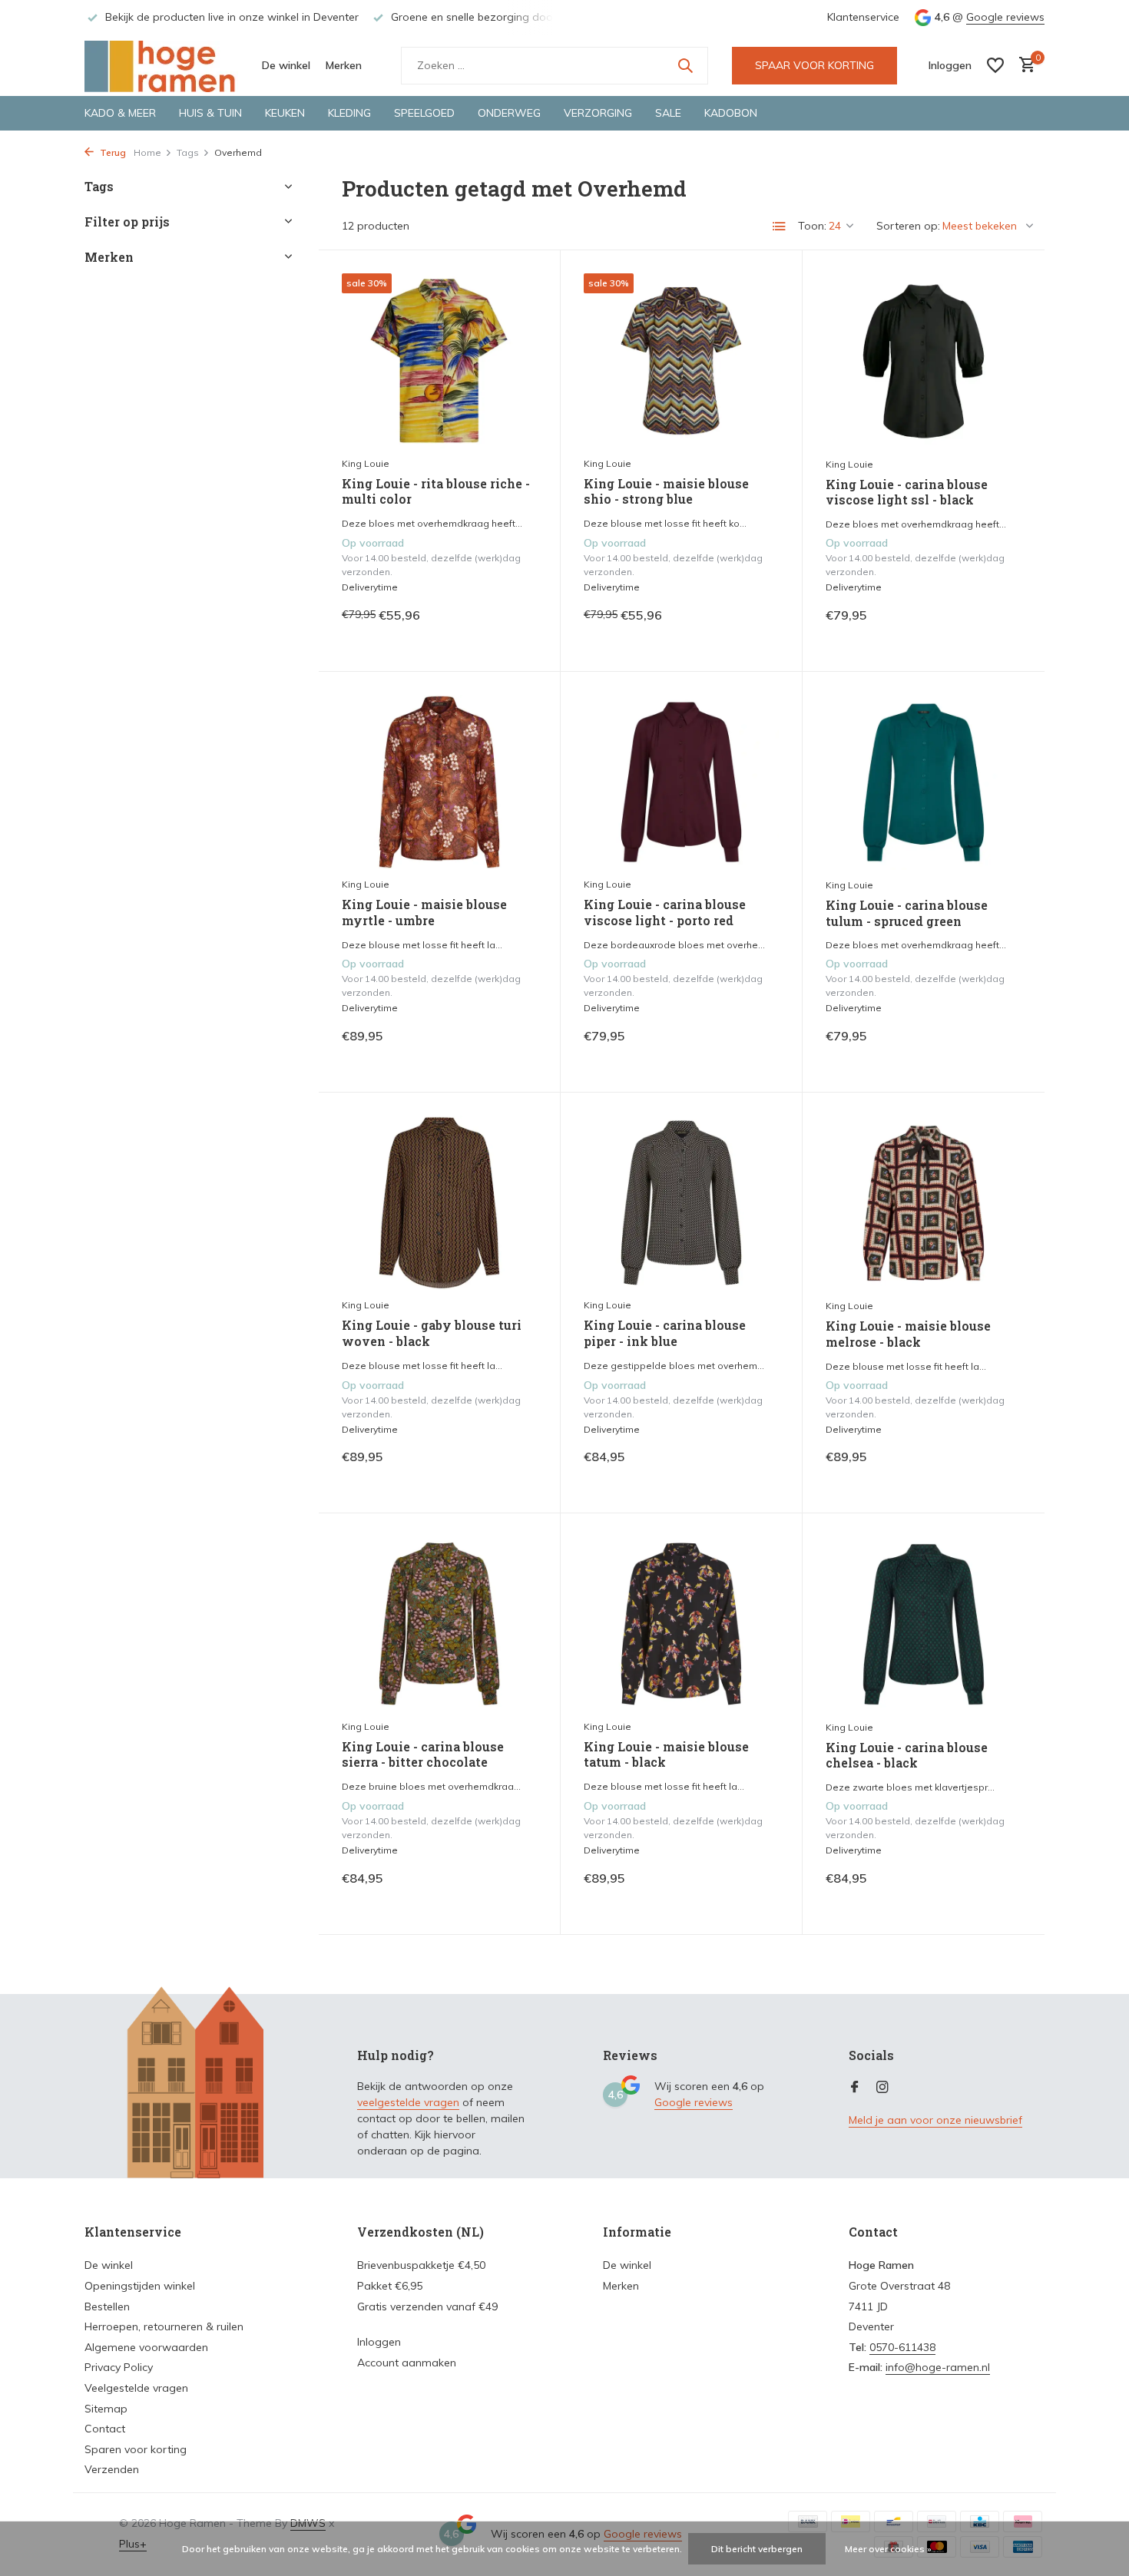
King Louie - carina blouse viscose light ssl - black (907, 493)
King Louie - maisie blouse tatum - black (666, 1755)
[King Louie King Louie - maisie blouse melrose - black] (924, 1203)
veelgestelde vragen (408, 2102)
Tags (188, 152)
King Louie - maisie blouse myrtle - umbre (424, 913)
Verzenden (112, 2469)
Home (147, 152)
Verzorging (598, 113)
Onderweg (509, 113)
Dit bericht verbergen (757, 2549)
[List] (780, 227)
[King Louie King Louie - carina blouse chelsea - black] (924, 1624)
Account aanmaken (407, 2363)
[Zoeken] (685, 65)
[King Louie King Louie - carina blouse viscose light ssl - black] (924, 361)
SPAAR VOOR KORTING (814, 65)
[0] (1023, 66)
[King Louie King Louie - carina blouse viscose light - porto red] (681, 782)
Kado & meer (120, 113)
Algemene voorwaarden (146, 2347)
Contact (105, 2429)
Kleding (349, 113)
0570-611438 (902, 2347)
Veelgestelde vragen (136, 2388)
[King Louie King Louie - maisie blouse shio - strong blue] (681, 360)
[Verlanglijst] (995, 65)
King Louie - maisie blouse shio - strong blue (666, 492)
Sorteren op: (908, 226)
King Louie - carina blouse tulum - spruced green (907, 913)
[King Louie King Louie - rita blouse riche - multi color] (439, 360)
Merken (344, 65)
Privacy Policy (119, 2367)
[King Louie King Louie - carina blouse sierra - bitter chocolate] (439, 1624)
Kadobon (731, 113)
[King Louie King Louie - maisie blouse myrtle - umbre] (439, 782)
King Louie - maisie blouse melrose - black (908, 1334)
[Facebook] (855, 2088)
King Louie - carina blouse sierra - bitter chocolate (423, 1755)
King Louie (366, 463)
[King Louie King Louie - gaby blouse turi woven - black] (439, 1203)
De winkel (286, 65)
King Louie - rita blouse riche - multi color (436, 492)
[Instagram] (882, 2088)
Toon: (812, 226)
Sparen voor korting (136, 2449)
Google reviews (1005, 17)
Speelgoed (424, 113)
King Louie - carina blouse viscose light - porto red (665, 913)
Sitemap (106, 2409)
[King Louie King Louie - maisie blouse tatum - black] (681, 1624)
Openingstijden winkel (140, 2286)
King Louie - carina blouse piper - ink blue (665, 1333)
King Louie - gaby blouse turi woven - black (432, 1333)
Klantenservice (863, 17)
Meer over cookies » (888, 2549)
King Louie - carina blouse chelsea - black (907, 1756)
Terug (112, 152)
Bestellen (107, 2306)
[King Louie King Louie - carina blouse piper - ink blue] (681, 1203)
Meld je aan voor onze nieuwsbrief (935, 2120)
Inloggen (379, 2342)
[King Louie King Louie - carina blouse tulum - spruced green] (924, 782)
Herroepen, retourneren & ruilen (164, 2326)
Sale (668, 113)
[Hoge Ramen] (161, 65)
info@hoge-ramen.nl (938, 2367)
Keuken (285, 113)
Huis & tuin (210, 113)
